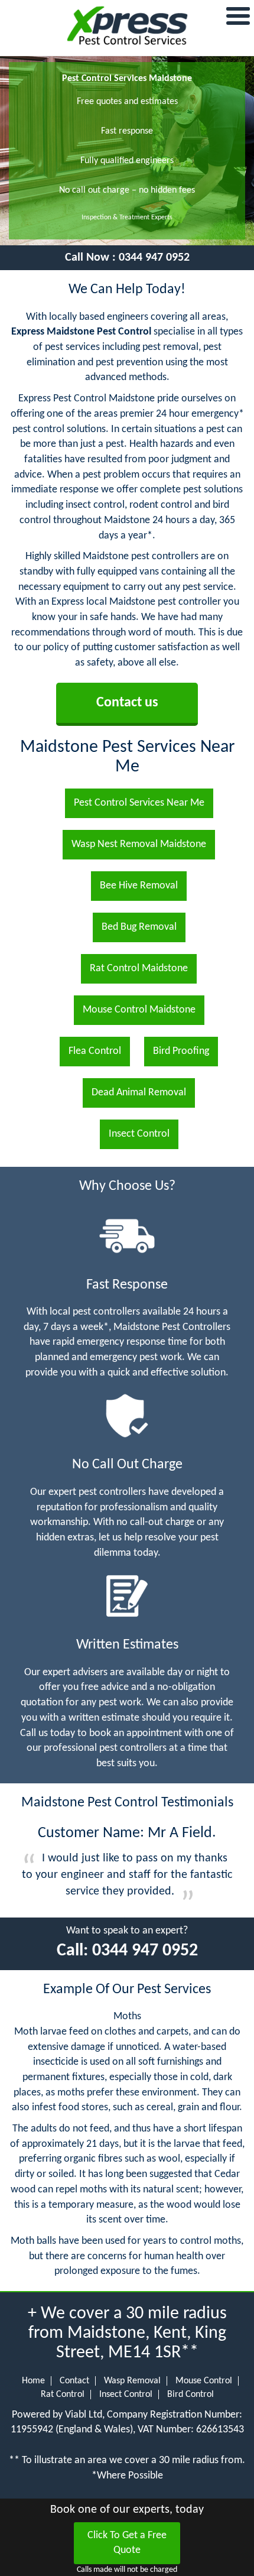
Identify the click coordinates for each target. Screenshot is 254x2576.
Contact (74, 2381)
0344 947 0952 (154, 258)
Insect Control (126, 2395)
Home (33, 2381)
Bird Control (190, 2395)
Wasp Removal (132, 2381)
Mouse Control (204, 2381)
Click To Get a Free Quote (127, 2543)
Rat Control (63, 2395)
